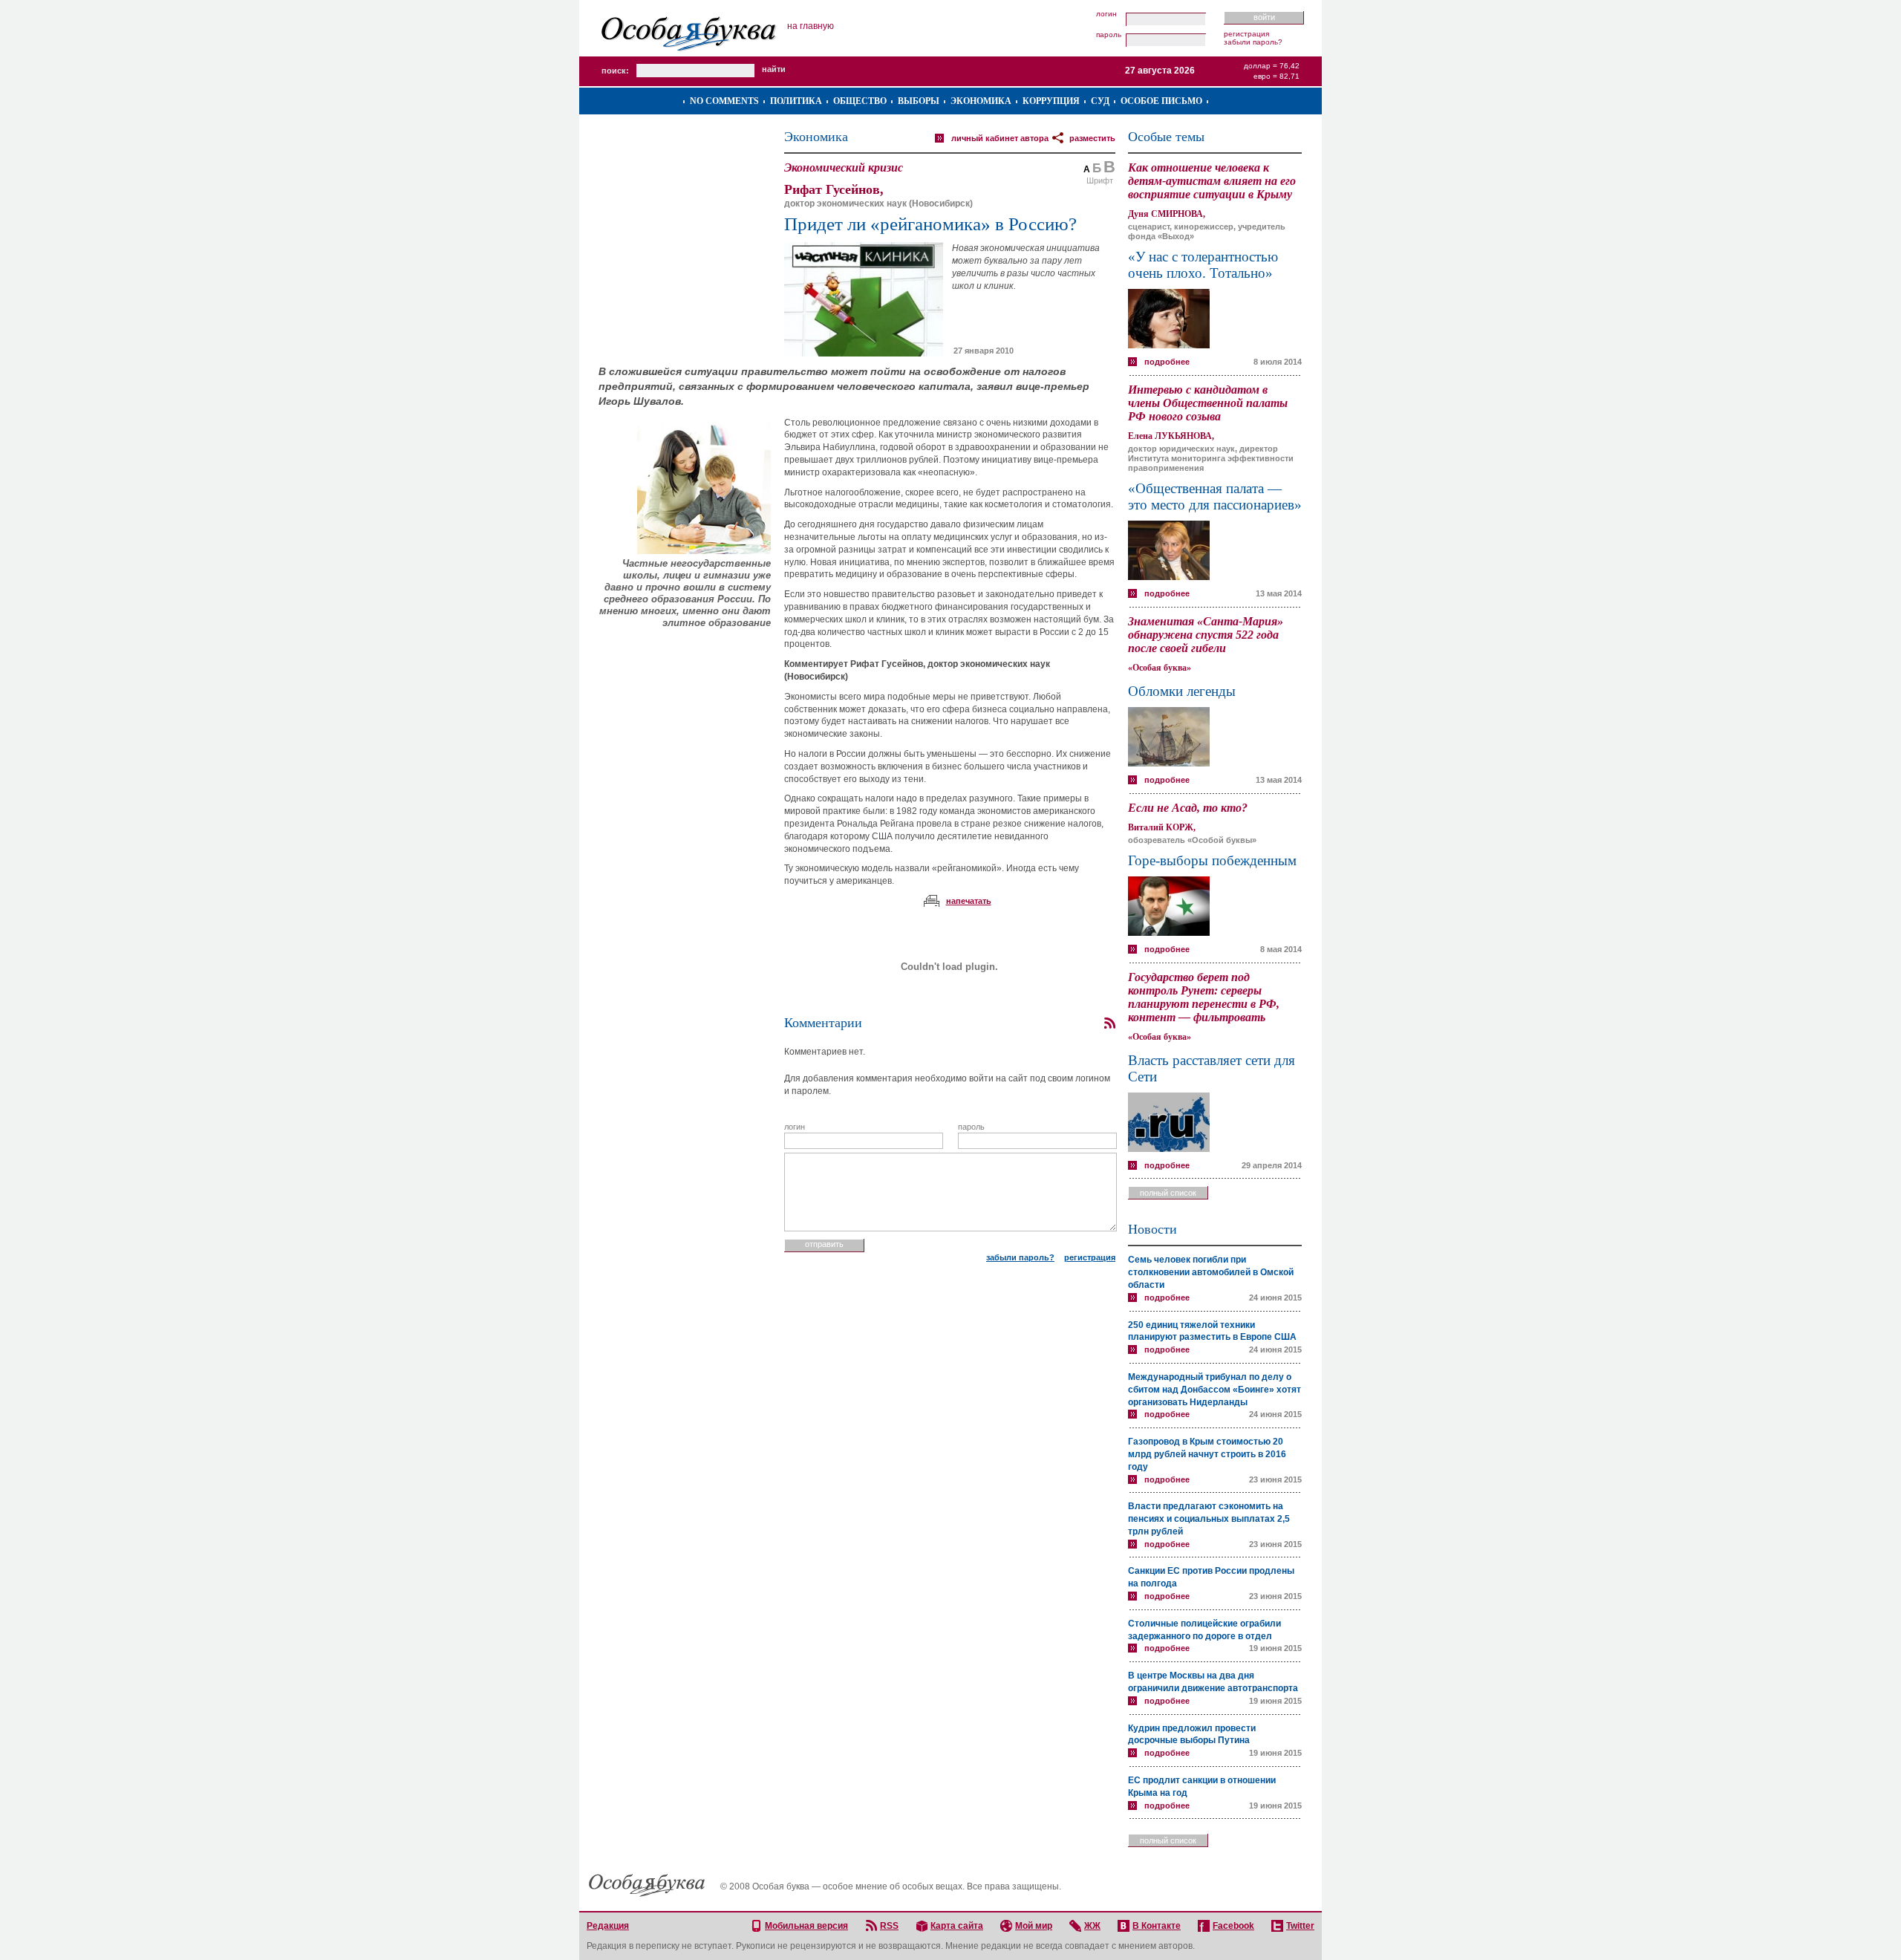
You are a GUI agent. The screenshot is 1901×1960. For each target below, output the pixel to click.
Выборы (919, 101)
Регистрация (1246, 34)
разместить (1092, 138)
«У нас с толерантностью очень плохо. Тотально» (1203, 265)
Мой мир (1034, 1926)
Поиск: (615, 71)
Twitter (1300, 1926)
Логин (1106, 14)
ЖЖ (1092, 1926)
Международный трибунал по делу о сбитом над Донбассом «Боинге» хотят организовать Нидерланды (1214, 1390)
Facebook (1233, 1926)
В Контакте (1157, 1926)
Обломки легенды (1182, 691)
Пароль (1109, 35)
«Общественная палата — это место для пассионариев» (1215, 496)
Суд (1100, 101)
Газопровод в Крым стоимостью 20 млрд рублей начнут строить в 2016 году (1207, 1454)
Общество (860, 101)
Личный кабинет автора (1000, 138)
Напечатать (969, 901)
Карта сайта (957, 1926)
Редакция (608, 1926)
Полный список (1168, 1193)
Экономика (981, 101)
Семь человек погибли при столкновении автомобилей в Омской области (1211, 1272)
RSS (889, 1926)
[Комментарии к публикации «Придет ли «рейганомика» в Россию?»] (1109, 1023)
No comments (724, 101)
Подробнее (1167, 362)
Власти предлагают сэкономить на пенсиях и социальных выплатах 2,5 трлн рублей (1209, 1519)
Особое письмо (1161, 101)
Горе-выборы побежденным (1212, 860)
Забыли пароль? (1253, 42)
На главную (811, 26)
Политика (796, 101)
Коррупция (1051, 101)
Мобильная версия (806, 1926)
